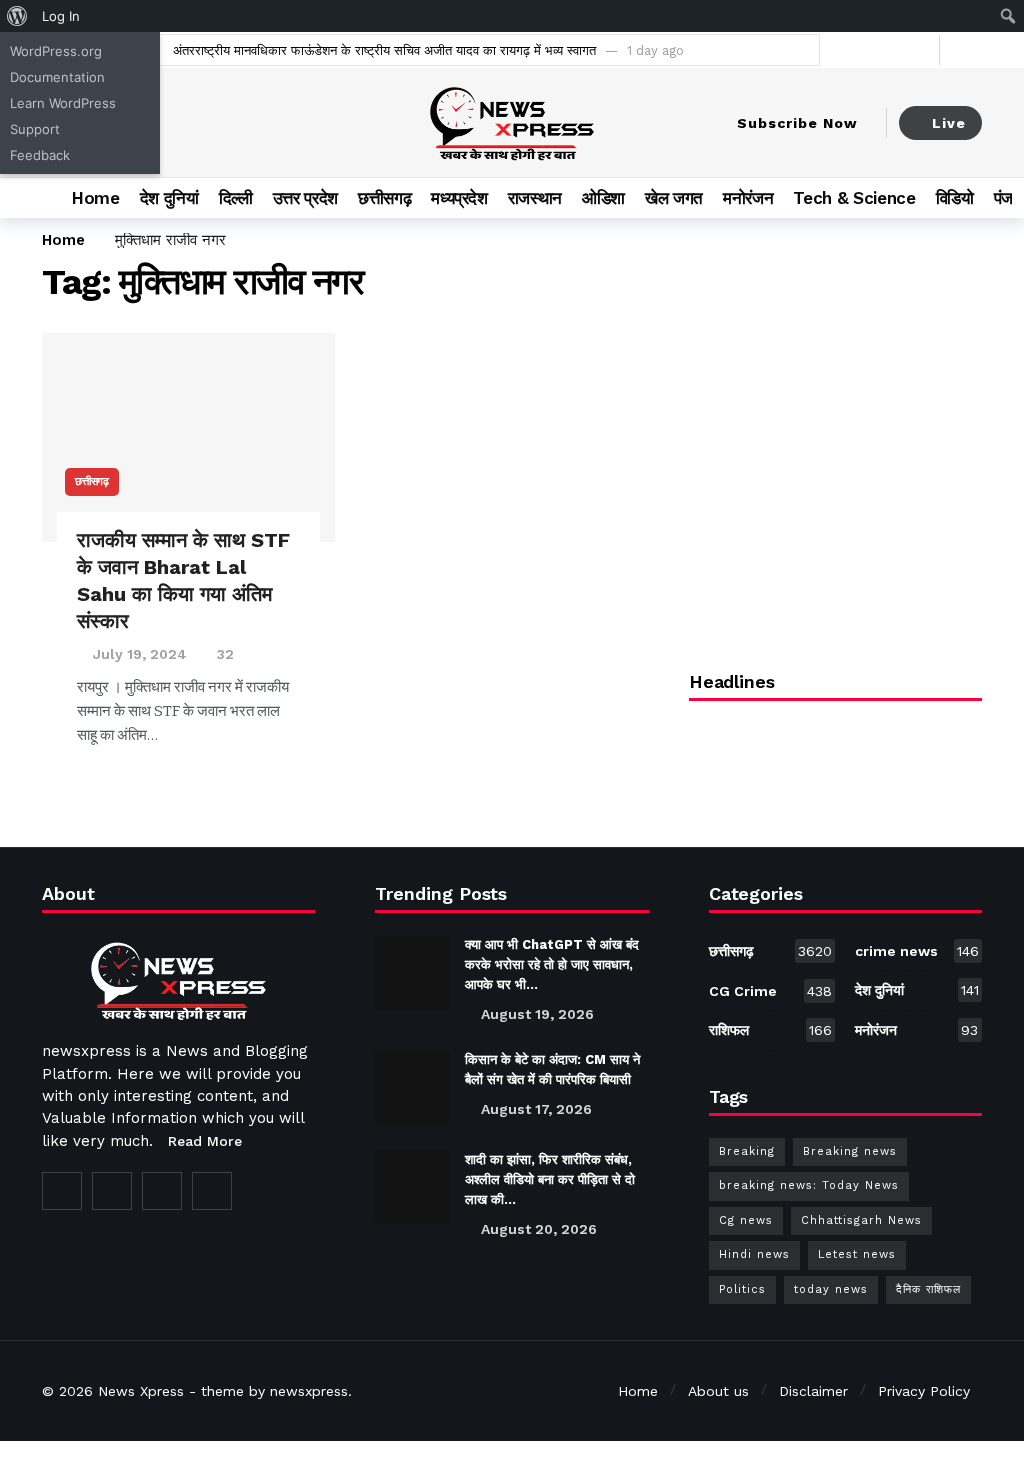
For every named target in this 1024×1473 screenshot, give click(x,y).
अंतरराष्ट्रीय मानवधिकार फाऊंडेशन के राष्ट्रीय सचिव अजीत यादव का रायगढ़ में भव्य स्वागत (384, 50)
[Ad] (835, 479)
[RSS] (212, 1191)
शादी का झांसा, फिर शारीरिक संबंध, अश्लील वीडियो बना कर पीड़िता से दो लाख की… (550, 1179)
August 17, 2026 (536, 1109)
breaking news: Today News (809, 1185)
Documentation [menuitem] (57, 77)
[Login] (967, 50)
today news (831, 1289)
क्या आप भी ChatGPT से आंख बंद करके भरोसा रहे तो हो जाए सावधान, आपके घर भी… (552, 964)
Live (949, 123)
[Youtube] (919, 49)
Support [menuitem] (35, 129)
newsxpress (309, 1391)
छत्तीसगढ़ (92, 481)
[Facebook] (857, 49)
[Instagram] (162, 1191)
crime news (917, 951)
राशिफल (771, 1030)
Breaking (747, 1151)
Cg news (746, 1220)
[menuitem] (17, 16)
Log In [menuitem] (61, 16)
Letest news (857, 1254)
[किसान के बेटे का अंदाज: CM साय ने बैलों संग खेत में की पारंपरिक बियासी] (412, 1087)
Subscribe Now (797, 123)
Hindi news (754, 1254)
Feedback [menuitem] (40, 155)
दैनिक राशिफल (928, 1289)
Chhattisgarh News (861, 1220)
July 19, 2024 (140, 654)
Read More (205, 1141)
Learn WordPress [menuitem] (63, 103)
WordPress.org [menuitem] (56, 51)
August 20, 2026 (539, 1229)
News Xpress (141, 1391)
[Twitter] (888, 49)
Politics (742, 1289)
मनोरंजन (916, 1030)
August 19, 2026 (537, 1014)
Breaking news (850, 1151)
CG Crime (771, 991)
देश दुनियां (917, 990)
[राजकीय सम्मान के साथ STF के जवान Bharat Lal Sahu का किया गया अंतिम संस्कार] (188, 438)
